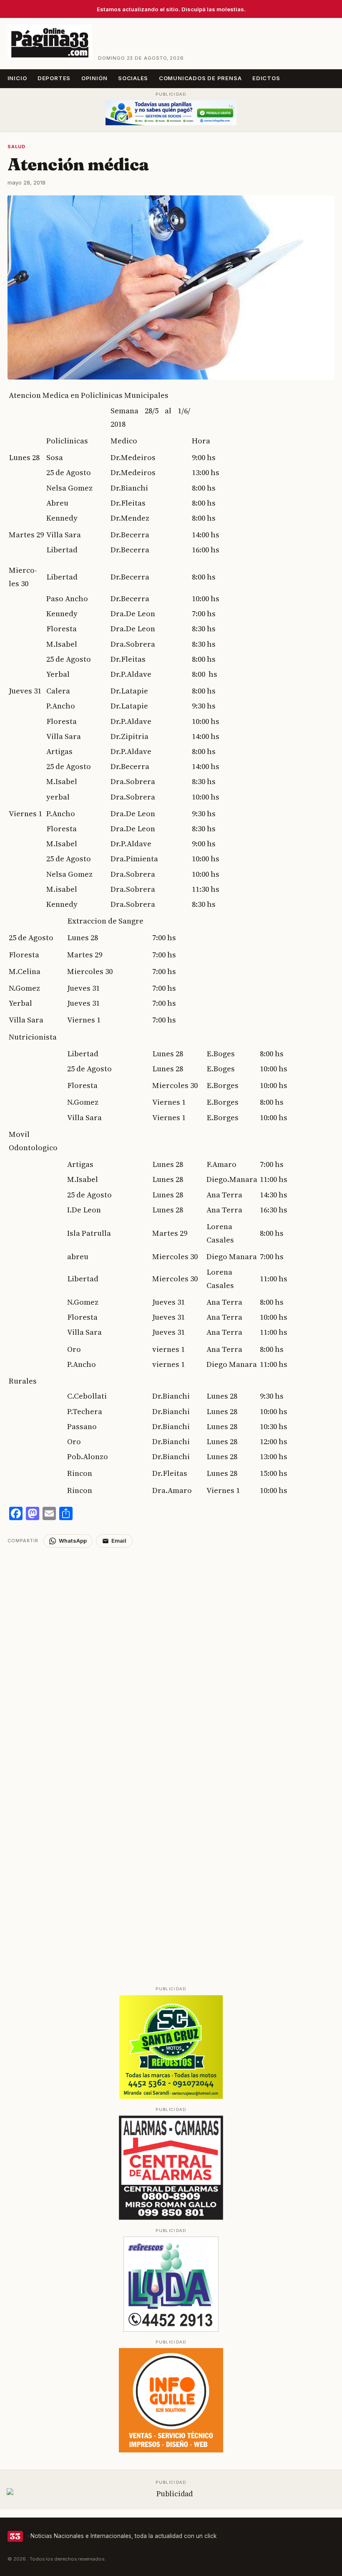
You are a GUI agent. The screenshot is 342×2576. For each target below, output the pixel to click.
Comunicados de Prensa (200, 78)
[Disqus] (171, 1652)
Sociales (133, 78)
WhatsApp (73, 1541)
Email (119, 1541)
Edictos (266, 78)
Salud (16, 147)
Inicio (17, 78)
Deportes (54, 78)
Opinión (94, 78)
